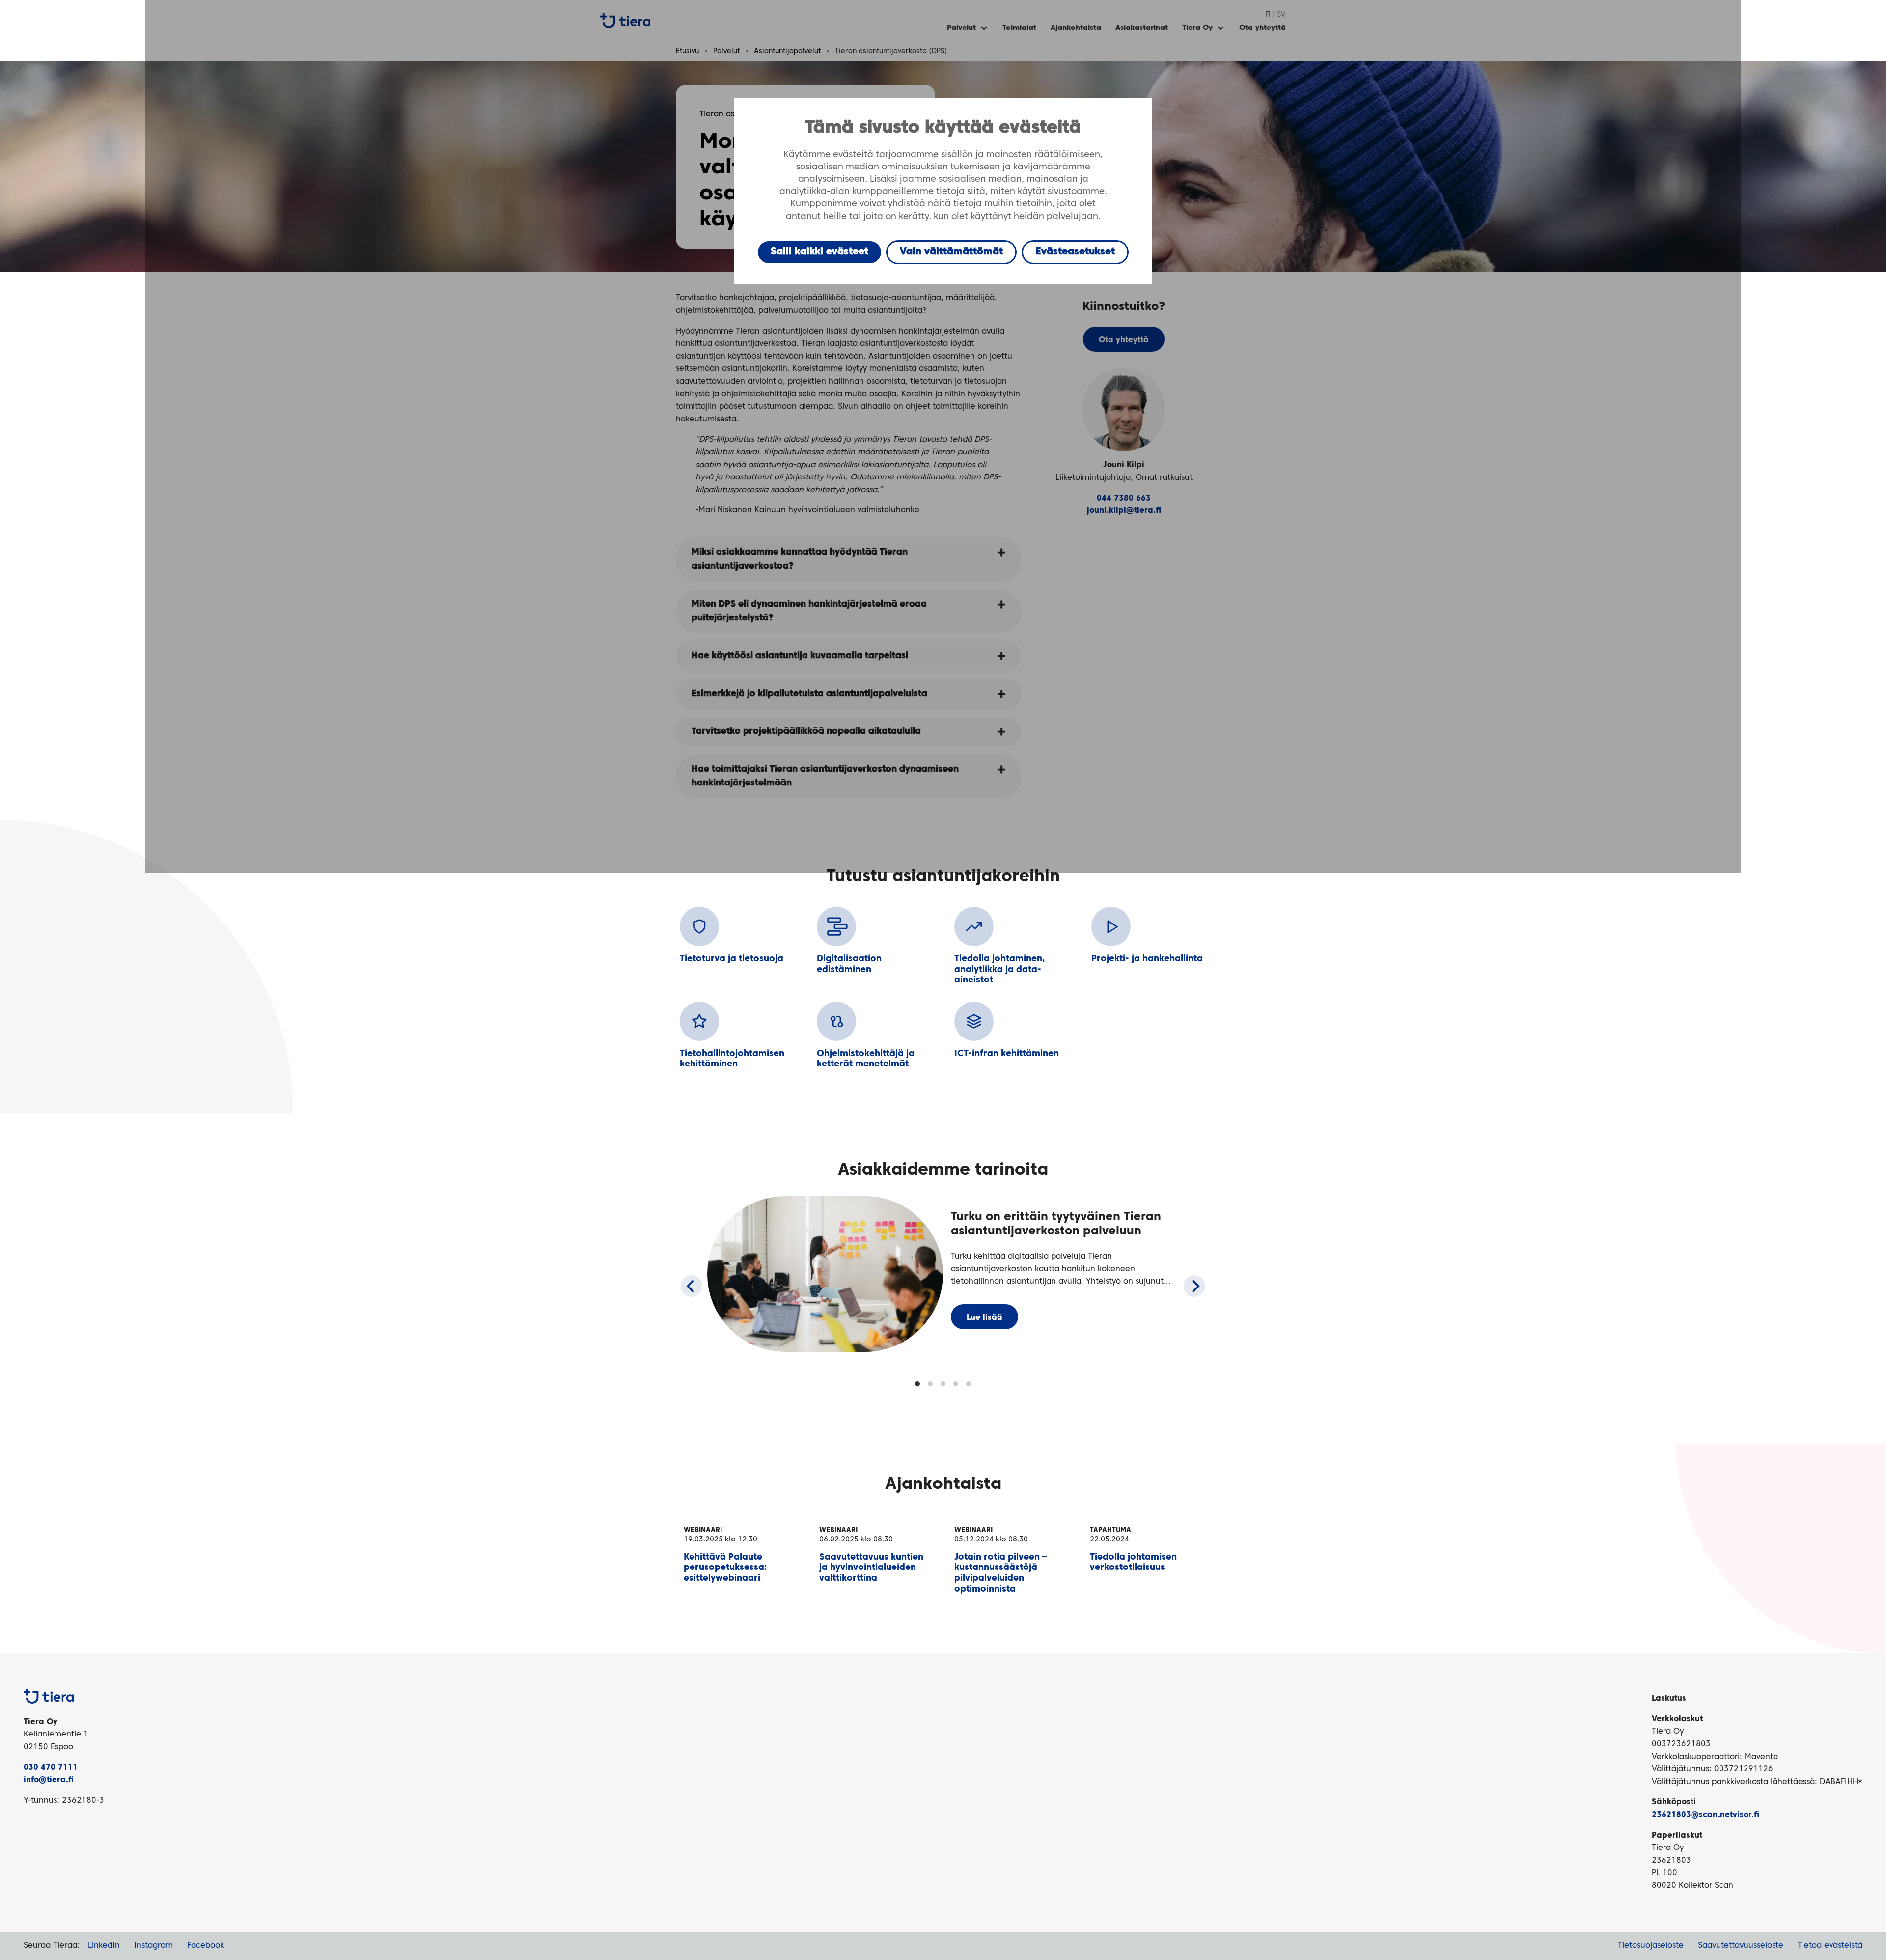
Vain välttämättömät (951, 252)
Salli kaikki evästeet (819, 252)
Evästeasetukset (1075, 252)
